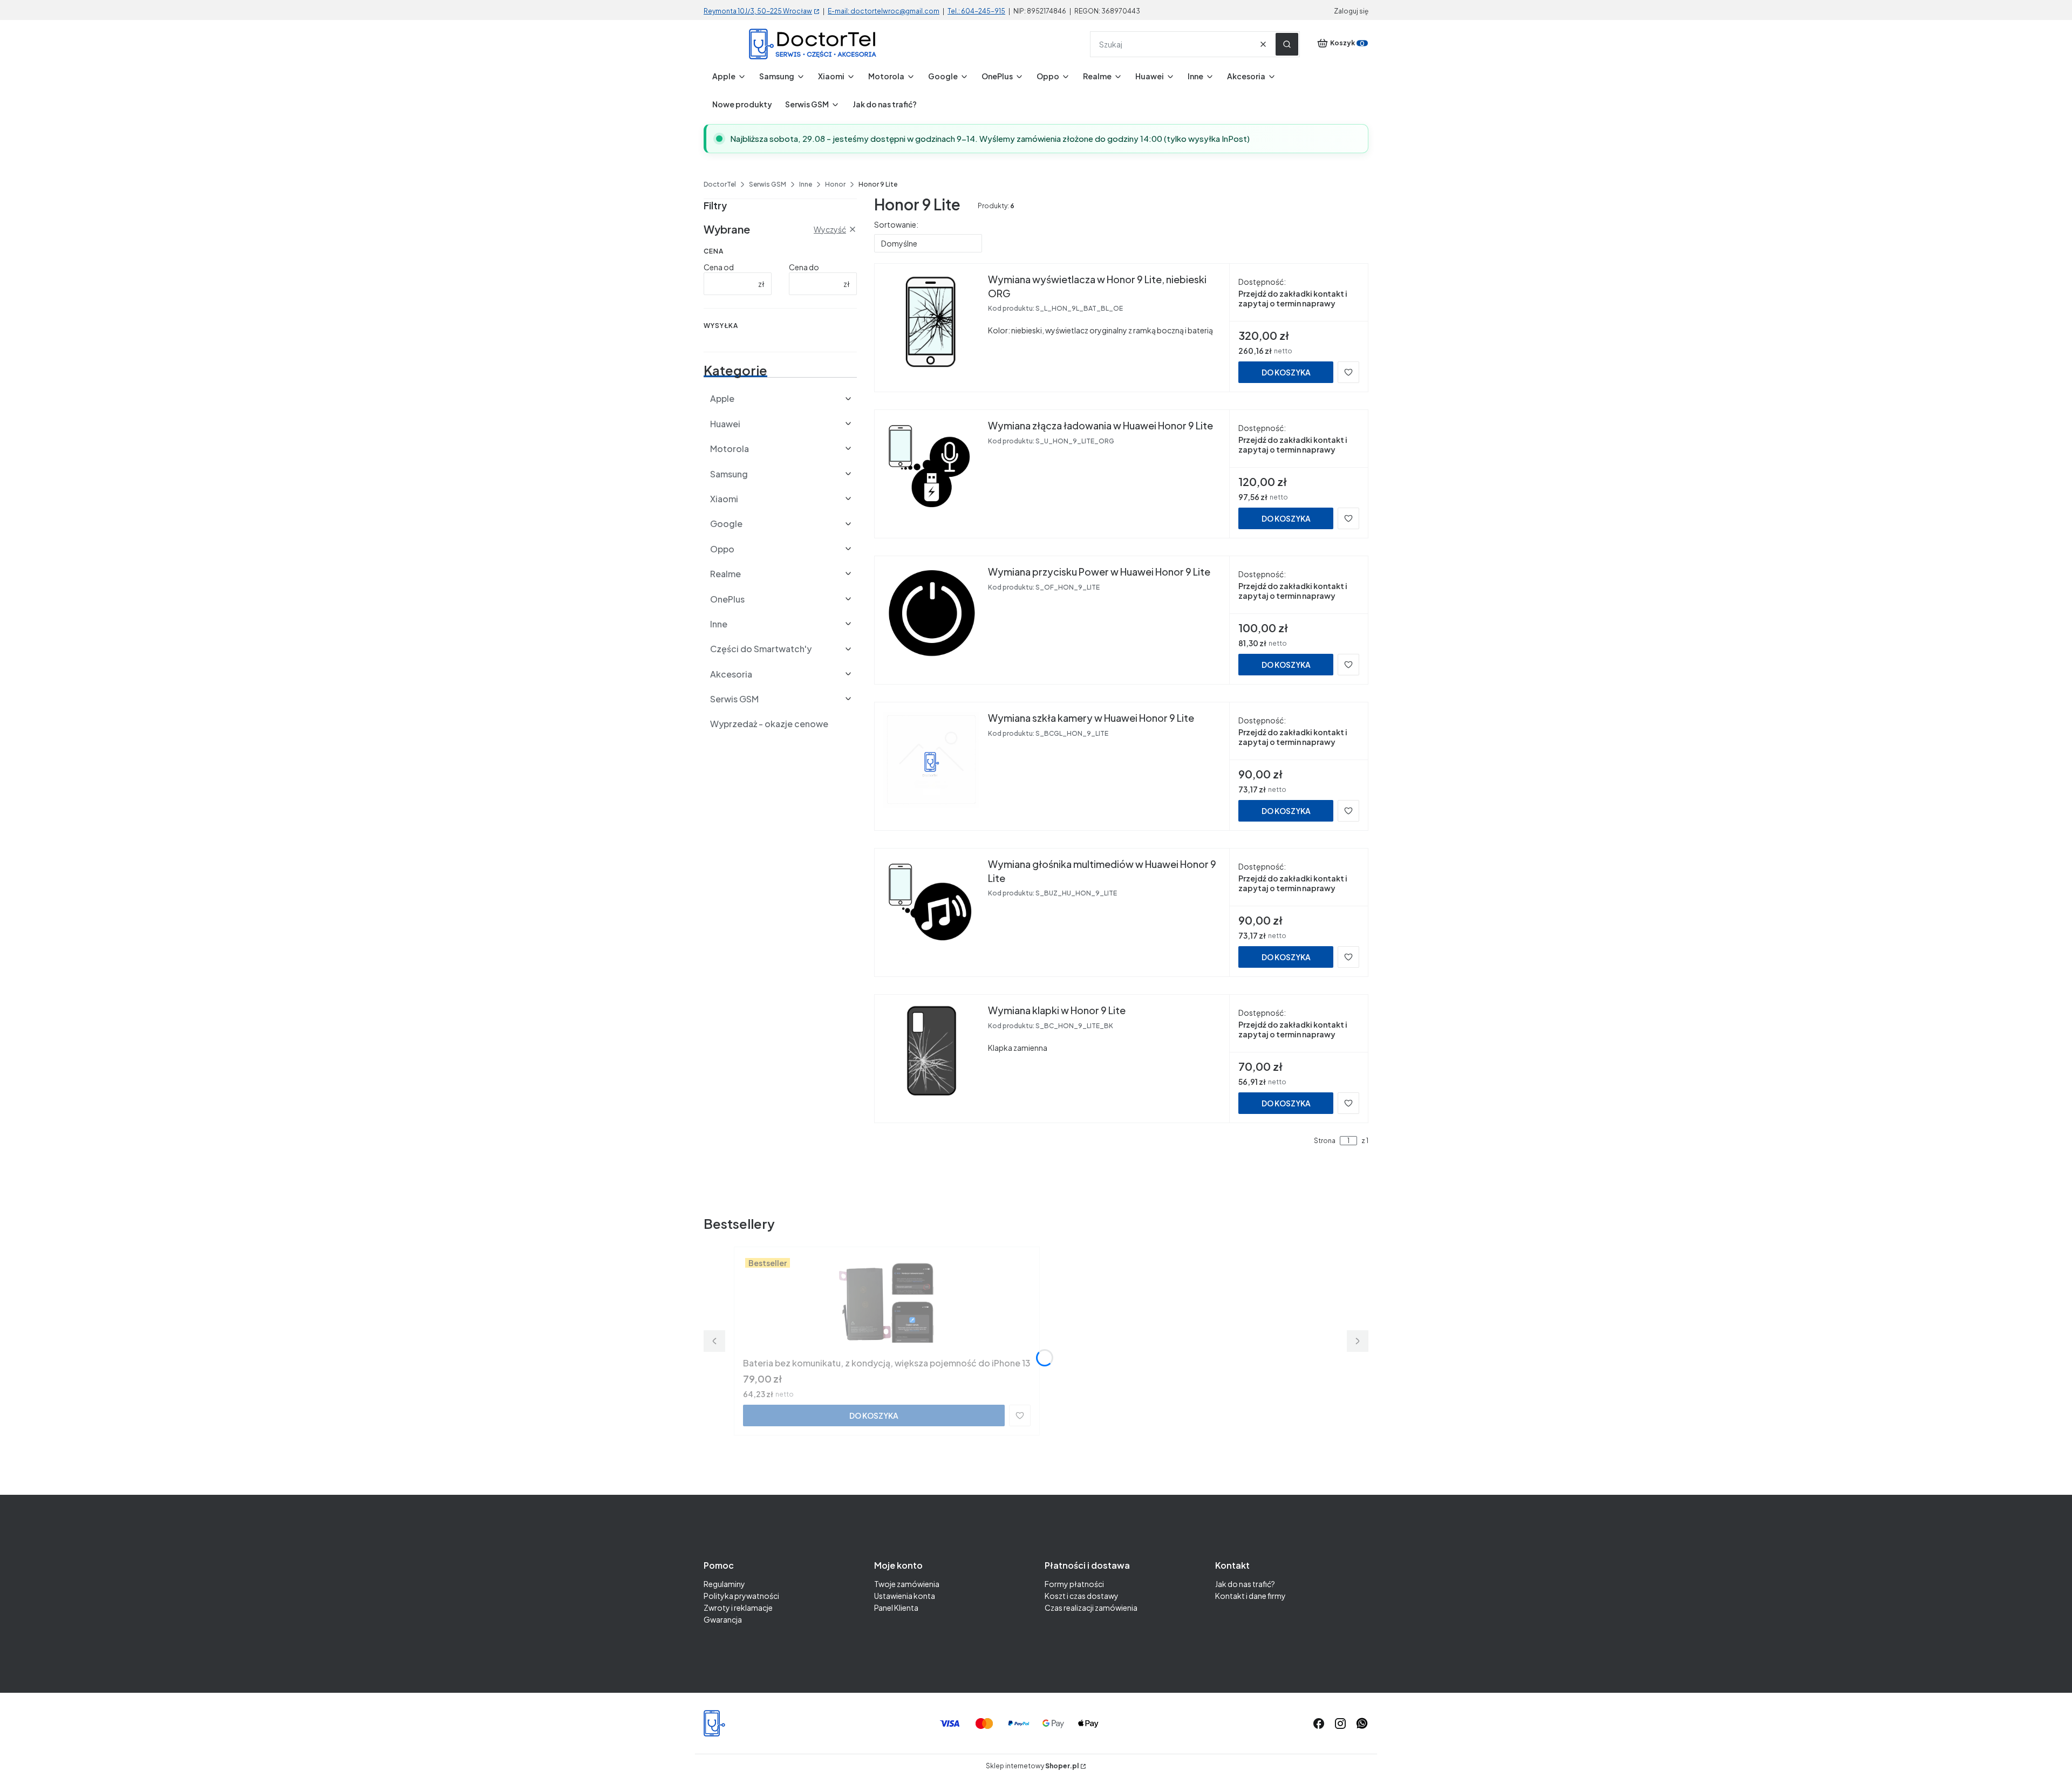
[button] (1287, 44)
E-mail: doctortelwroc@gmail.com (884, 11)
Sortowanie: (896, 224)
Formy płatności (1074, 1584)
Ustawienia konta (905, 1596)
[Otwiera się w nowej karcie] (1362, 1724)
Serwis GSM (768, 184)
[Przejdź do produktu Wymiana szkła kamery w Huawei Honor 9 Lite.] (931, 760)
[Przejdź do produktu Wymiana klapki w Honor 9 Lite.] (931, 1052)
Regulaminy (724, 1584)
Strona (1325, 1141)
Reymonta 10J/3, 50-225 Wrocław (758, 11)
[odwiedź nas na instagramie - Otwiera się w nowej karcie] (1340, 1724)
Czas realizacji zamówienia (1091, 1608)
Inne (806, 184)
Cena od (719, 267)
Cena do (804, 267)
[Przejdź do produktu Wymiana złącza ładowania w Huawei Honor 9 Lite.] (931, 467)
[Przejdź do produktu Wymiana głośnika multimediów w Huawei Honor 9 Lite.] (931, 906)
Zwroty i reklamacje (738, 1608)
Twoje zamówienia (907, 1584)
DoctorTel (720, 184)
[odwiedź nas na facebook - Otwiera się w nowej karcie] (1319, 1724)
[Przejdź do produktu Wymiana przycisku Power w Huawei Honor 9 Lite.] (931, 613)
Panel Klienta (896, 1608)
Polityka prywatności (741, 1596)
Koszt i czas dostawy (1082, 1596)
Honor (835, 184)
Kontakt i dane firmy (1250, 1596)
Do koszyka (1286, 372)
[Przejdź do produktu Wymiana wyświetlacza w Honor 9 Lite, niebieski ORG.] (931, 321)
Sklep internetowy (1032, 1766)
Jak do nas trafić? (1245, 1584)
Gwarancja (723, 1619)
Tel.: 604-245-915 (976, 11)
